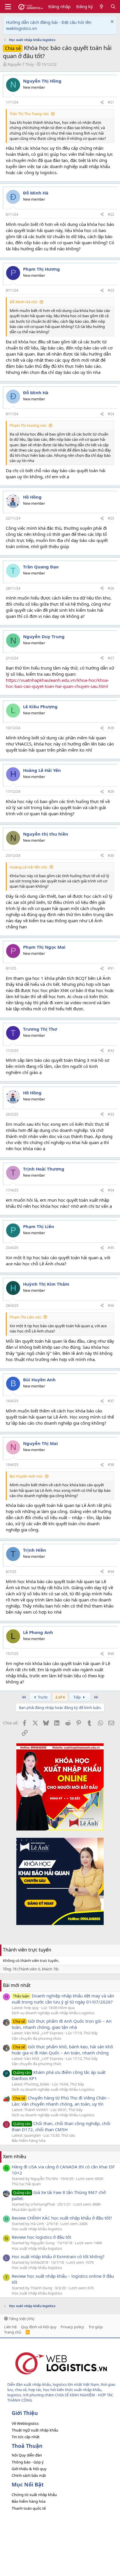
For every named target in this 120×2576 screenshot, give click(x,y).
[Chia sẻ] (102, 102)
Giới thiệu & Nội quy (29, 2469)
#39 (111, 1572)
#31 (111, 968)
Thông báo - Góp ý (28, 2462)
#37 (111, 1401)
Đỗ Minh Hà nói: (24, 302)
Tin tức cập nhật (26, 2437)
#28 (111, 728)
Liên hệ (10, 2327)
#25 (111, 518)
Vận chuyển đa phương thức (37, 2038)
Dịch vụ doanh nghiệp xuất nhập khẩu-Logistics (53, 2013)
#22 (111, 214)
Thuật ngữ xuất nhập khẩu (35, 2430)
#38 (111, 1465)
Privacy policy (72, 2327)
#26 (111, 588)
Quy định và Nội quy (39, 2327)
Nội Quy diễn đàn (27, 2455)
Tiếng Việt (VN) (21, 2319)
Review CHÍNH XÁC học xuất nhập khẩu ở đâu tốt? (62, 2218)
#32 (111, 1051)
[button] (8, 7)
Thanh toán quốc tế (29, 2508)
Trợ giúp (96, 2327)
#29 (111, 792)
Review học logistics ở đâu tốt (41, 2237)
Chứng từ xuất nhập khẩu (34, 2495)
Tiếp (77, 1697)
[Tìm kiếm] (113, 7)
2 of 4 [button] (60, 1697)
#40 (111, 1654)
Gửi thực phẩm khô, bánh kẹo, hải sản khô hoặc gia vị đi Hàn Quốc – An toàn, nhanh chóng (62, 2050)
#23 (111, 290)
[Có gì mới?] (102, 7)
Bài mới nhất (17, 1985)
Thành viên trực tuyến (27, 1950)
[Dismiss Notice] (111, 22)
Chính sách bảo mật (29, 2475)
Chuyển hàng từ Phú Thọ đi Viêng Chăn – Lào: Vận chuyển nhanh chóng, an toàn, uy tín (61, 2101)
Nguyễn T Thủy (21, 64)
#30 (111, 856)
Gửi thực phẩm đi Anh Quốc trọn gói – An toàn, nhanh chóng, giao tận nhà (62, 2024)
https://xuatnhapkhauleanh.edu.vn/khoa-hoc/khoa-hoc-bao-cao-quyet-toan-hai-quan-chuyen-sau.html (57, 683)
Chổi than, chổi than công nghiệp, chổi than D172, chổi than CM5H (61, 2126)
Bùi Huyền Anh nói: (26, 1476)
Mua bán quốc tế (26, 2209)
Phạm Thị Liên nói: (25, 1317)
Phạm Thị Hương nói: (28, 425)
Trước (42, 1697)
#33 (111, 1114)
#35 (111, 1248)
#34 (111, 1190)
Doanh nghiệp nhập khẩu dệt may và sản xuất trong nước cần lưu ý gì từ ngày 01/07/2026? (63, 1999)
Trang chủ (13, 2332)
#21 (111, 102)
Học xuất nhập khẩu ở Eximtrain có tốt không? (58, 2256)
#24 (111, 414)
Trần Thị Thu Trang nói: (29, 114)
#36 (111, 1306)
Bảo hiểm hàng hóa (29, 2140)
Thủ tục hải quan (26, 2184)
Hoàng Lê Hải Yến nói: (29, 867)
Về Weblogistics (25, 2423)
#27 (111, 658)
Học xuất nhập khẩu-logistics (37, 2229)
